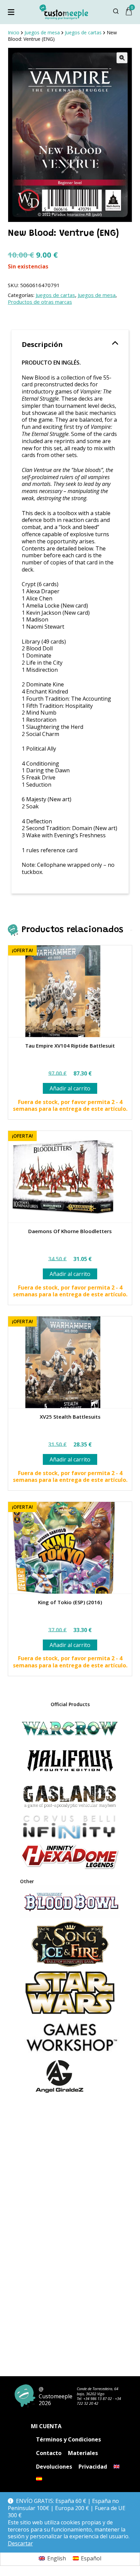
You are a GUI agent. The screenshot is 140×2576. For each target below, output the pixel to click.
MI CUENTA (46, 2426)
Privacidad (93, 2467)
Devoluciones (54, 2467)
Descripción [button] (42, 344)
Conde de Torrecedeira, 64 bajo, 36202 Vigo (98, 2391)
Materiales (83, 2453)
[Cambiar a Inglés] (117, 2467)
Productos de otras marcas (40, 302)
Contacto (49, 2453)
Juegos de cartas (55, 295)
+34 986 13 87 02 (98, 2398)
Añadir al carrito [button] (70, 1088)
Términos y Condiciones (68, 2439)
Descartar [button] (20, 2544)
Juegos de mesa (97, 295)
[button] (122, 58)
